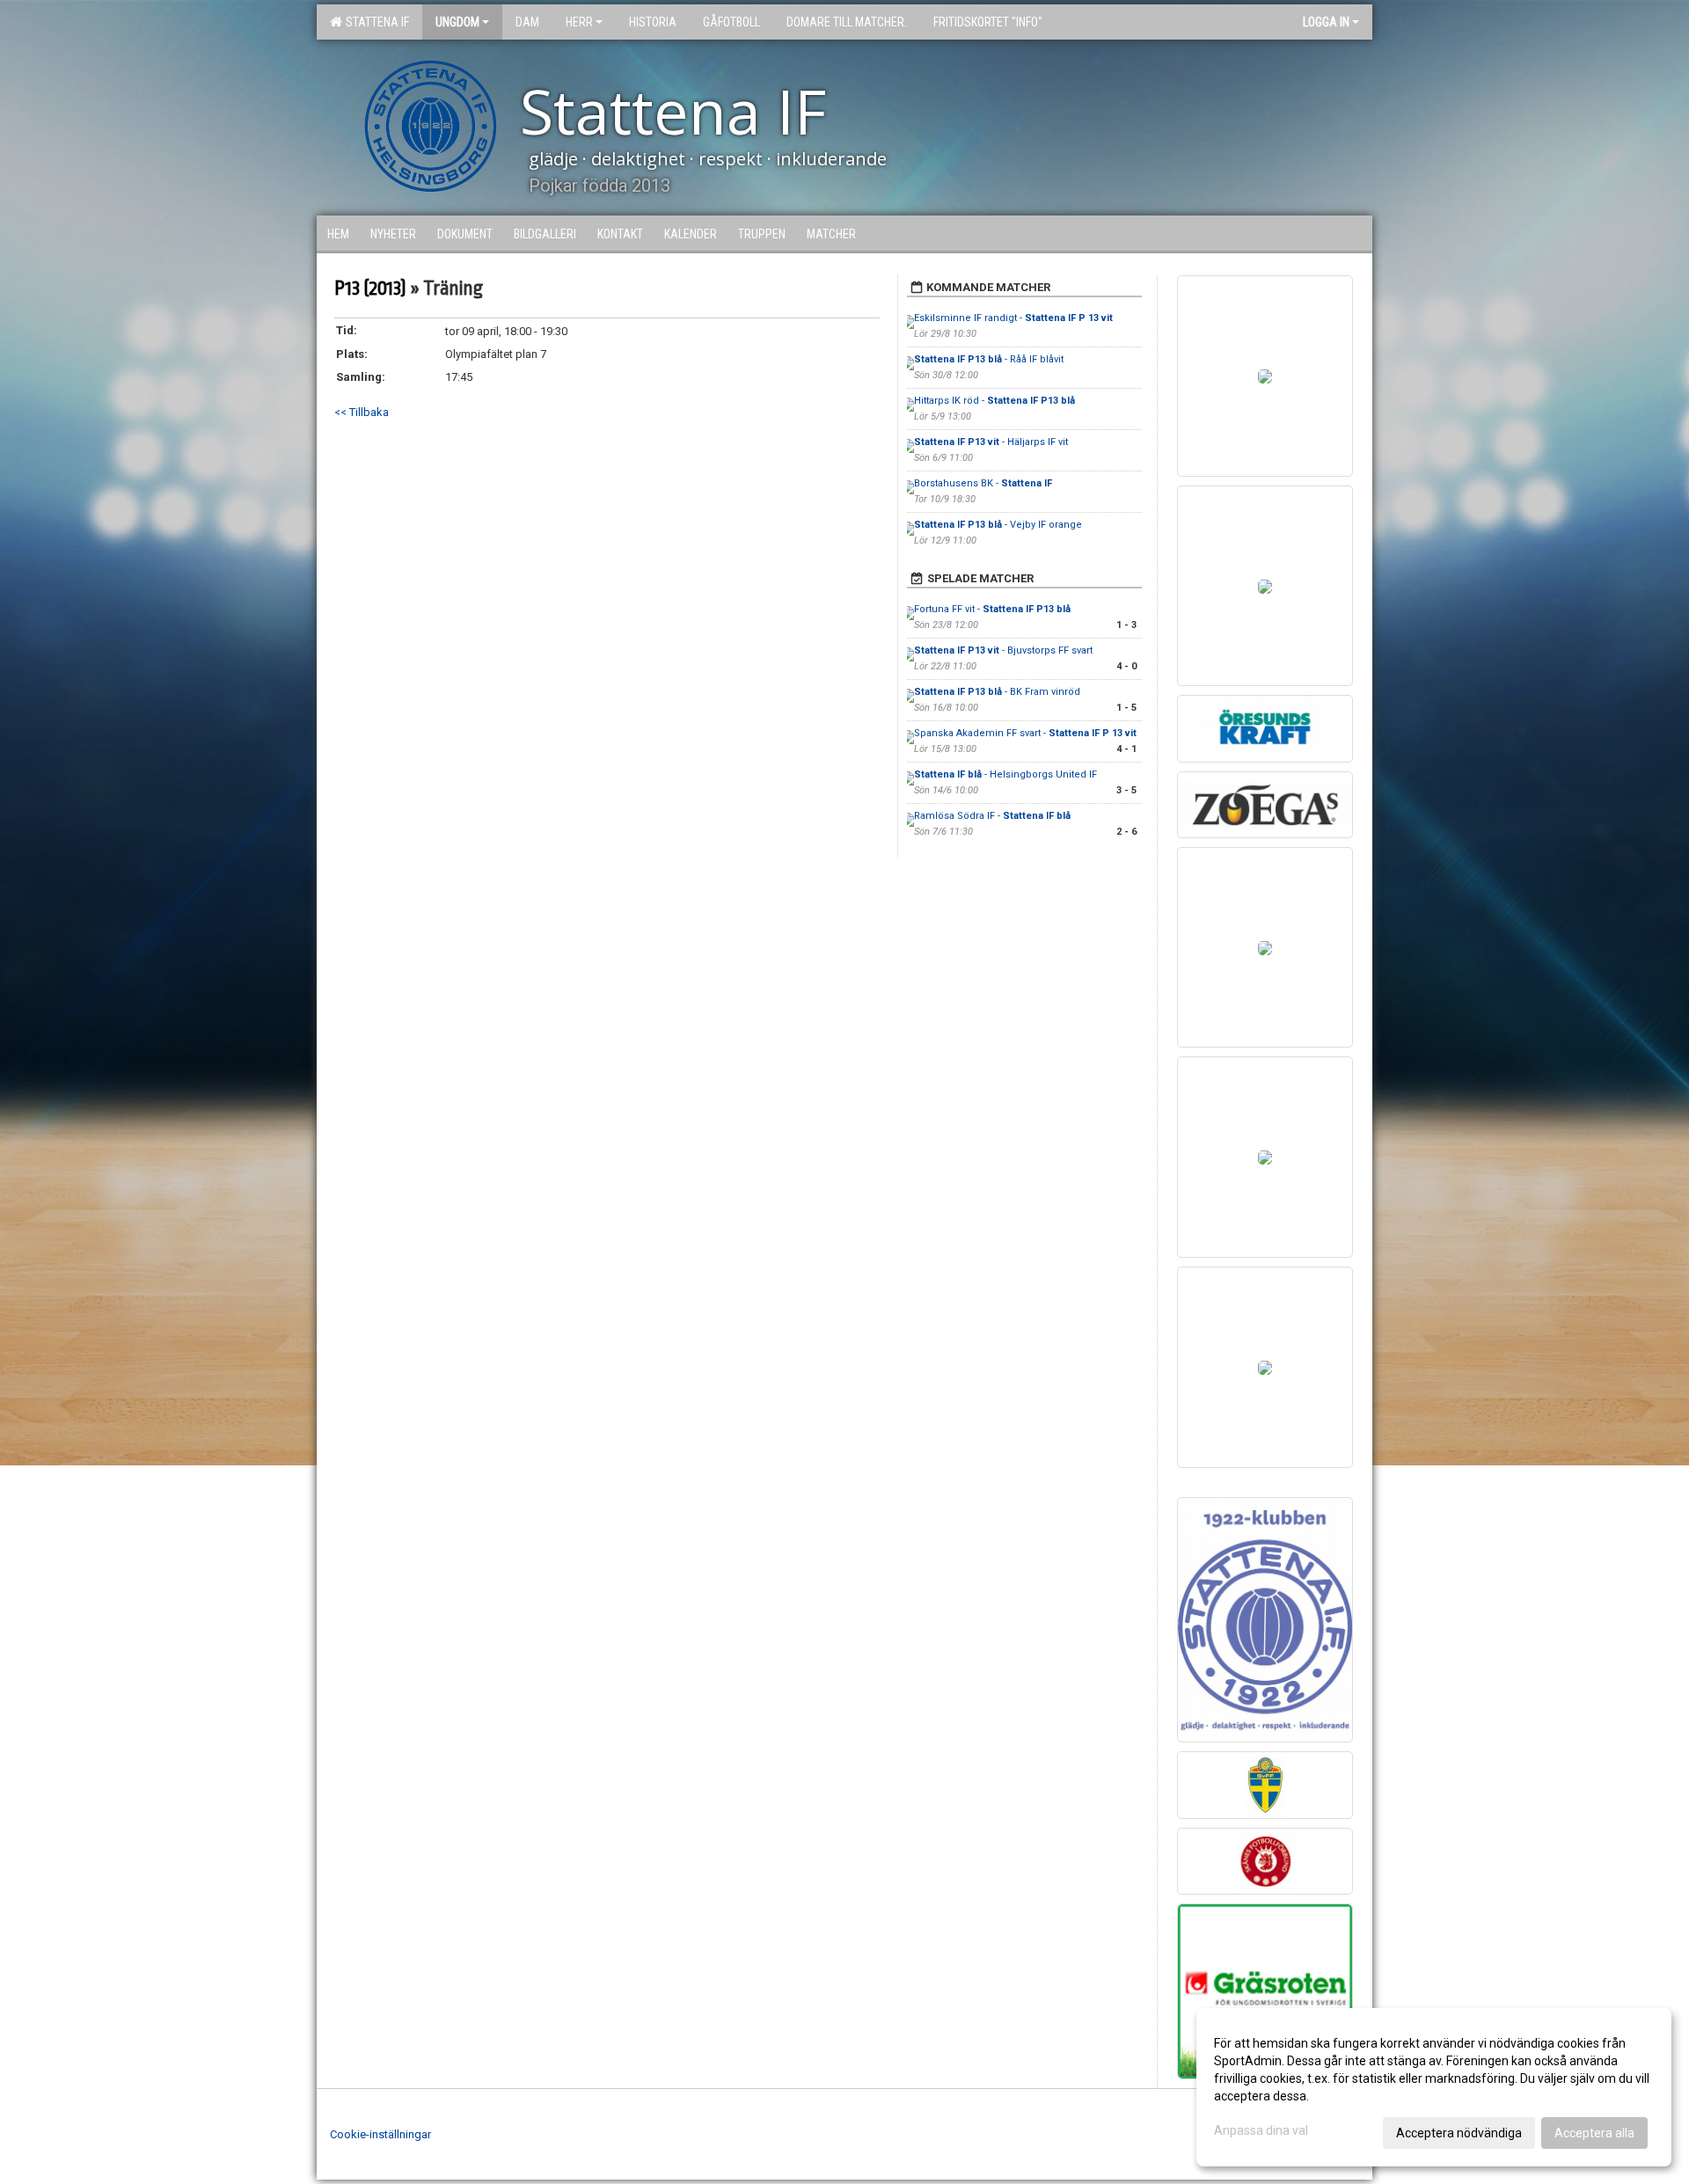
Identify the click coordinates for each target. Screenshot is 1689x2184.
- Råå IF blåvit (989, 359)
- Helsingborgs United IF (1007, 774)
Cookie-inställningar (380, 2134)
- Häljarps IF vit (991, 442)
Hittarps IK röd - (994, 401)
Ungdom (457, 22)
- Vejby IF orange (998, 525)
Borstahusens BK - (983, 483)
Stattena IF (375, 22)
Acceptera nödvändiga (1459, 2133)
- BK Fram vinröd (997, 692)
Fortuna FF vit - (992, 609)
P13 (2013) (370, 289)
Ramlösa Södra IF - (992, 816)
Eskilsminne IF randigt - (1013, 318)
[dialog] (1434, 2087)
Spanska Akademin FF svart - (1025, 733)
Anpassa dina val (1261, 2130)
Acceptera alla (1594, 2133)
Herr (579, 22)
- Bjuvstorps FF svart (1003, 650)
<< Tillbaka (362, 412)
